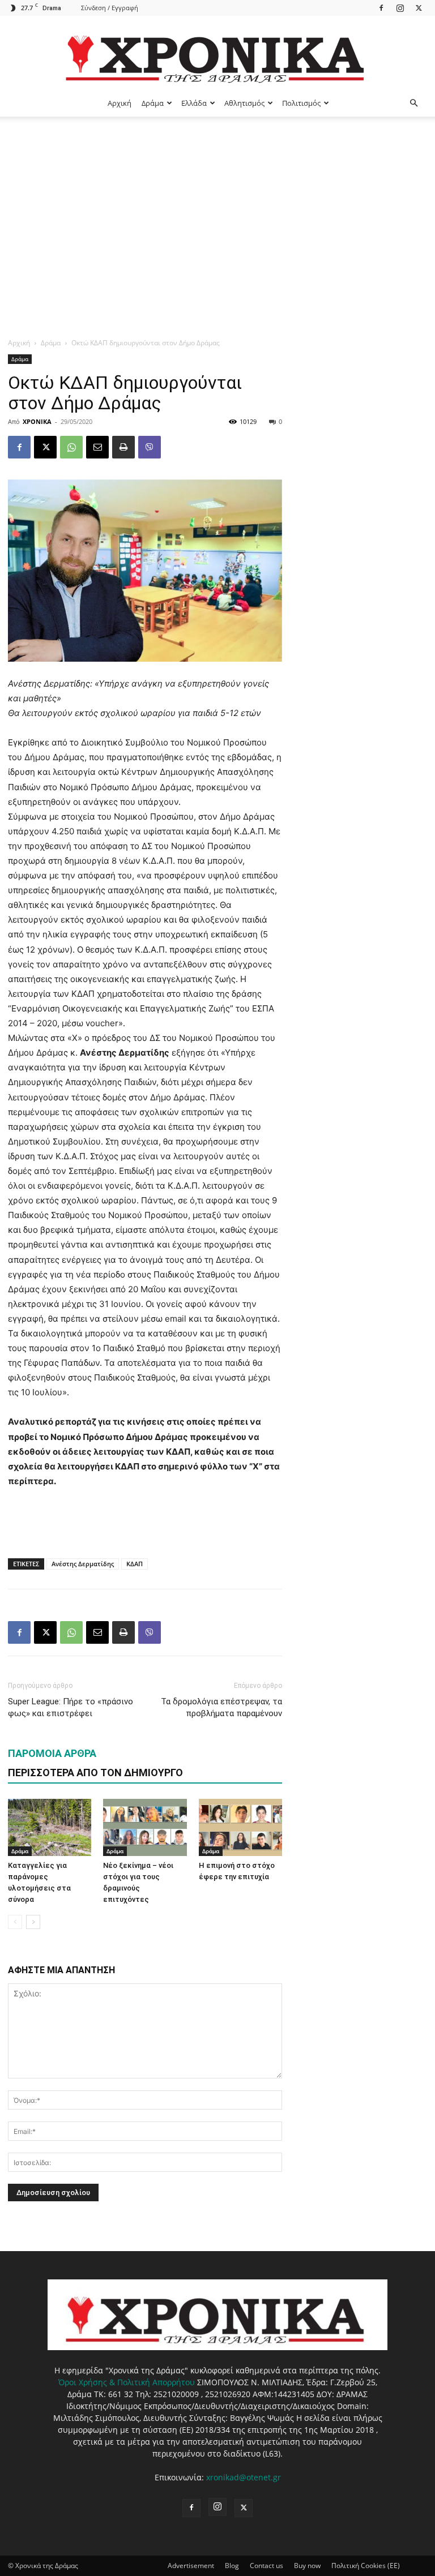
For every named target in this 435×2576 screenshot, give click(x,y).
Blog (232, 2566)
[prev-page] (15, 1922)
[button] (413, 103)
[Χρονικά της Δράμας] (217, 53)
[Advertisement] (217, 202)
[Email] (97, 447)
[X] (419, 8)
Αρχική (120, 103)
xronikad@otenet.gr (244, 2477)
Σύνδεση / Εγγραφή (110, 8)
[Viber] (150, 447)
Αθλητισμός (244, 103)
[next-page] (33, 1922)
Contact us (266, 2566)
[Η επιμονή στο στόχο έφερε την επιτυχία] (240, 1827)
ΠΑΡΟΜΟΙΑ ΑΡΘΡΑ (52, 1753)
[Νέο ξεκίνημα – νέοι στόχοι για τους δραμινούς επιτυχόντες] (145, 1827)
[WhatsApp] (71, 447)
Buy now (307, 2566)
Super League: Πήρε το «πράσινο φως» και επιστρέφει (71, 1707)
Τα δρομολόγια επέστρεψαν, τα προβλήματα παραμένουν (221, 1707)
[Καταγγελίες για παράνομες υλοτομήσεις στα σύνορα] (50, 1827)
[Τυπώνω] (123, 447)
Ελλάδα (194, 103)
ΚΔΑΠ (135, 1564)
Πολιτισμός (301, 103)
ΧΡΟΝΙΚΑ (37, 421)
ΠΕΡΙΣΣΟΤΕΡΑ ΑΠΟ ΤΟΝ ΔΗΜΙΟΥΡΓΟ (95, 1773)
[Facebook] (381, 8)
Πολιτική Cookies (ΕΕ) (366, 2566)
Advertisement (191, 2566)
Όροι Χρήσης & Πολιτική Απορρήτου (127, 2382)
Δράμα (153, 103)
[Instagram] (400, 8)
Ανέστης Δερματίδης (83, 1564)
